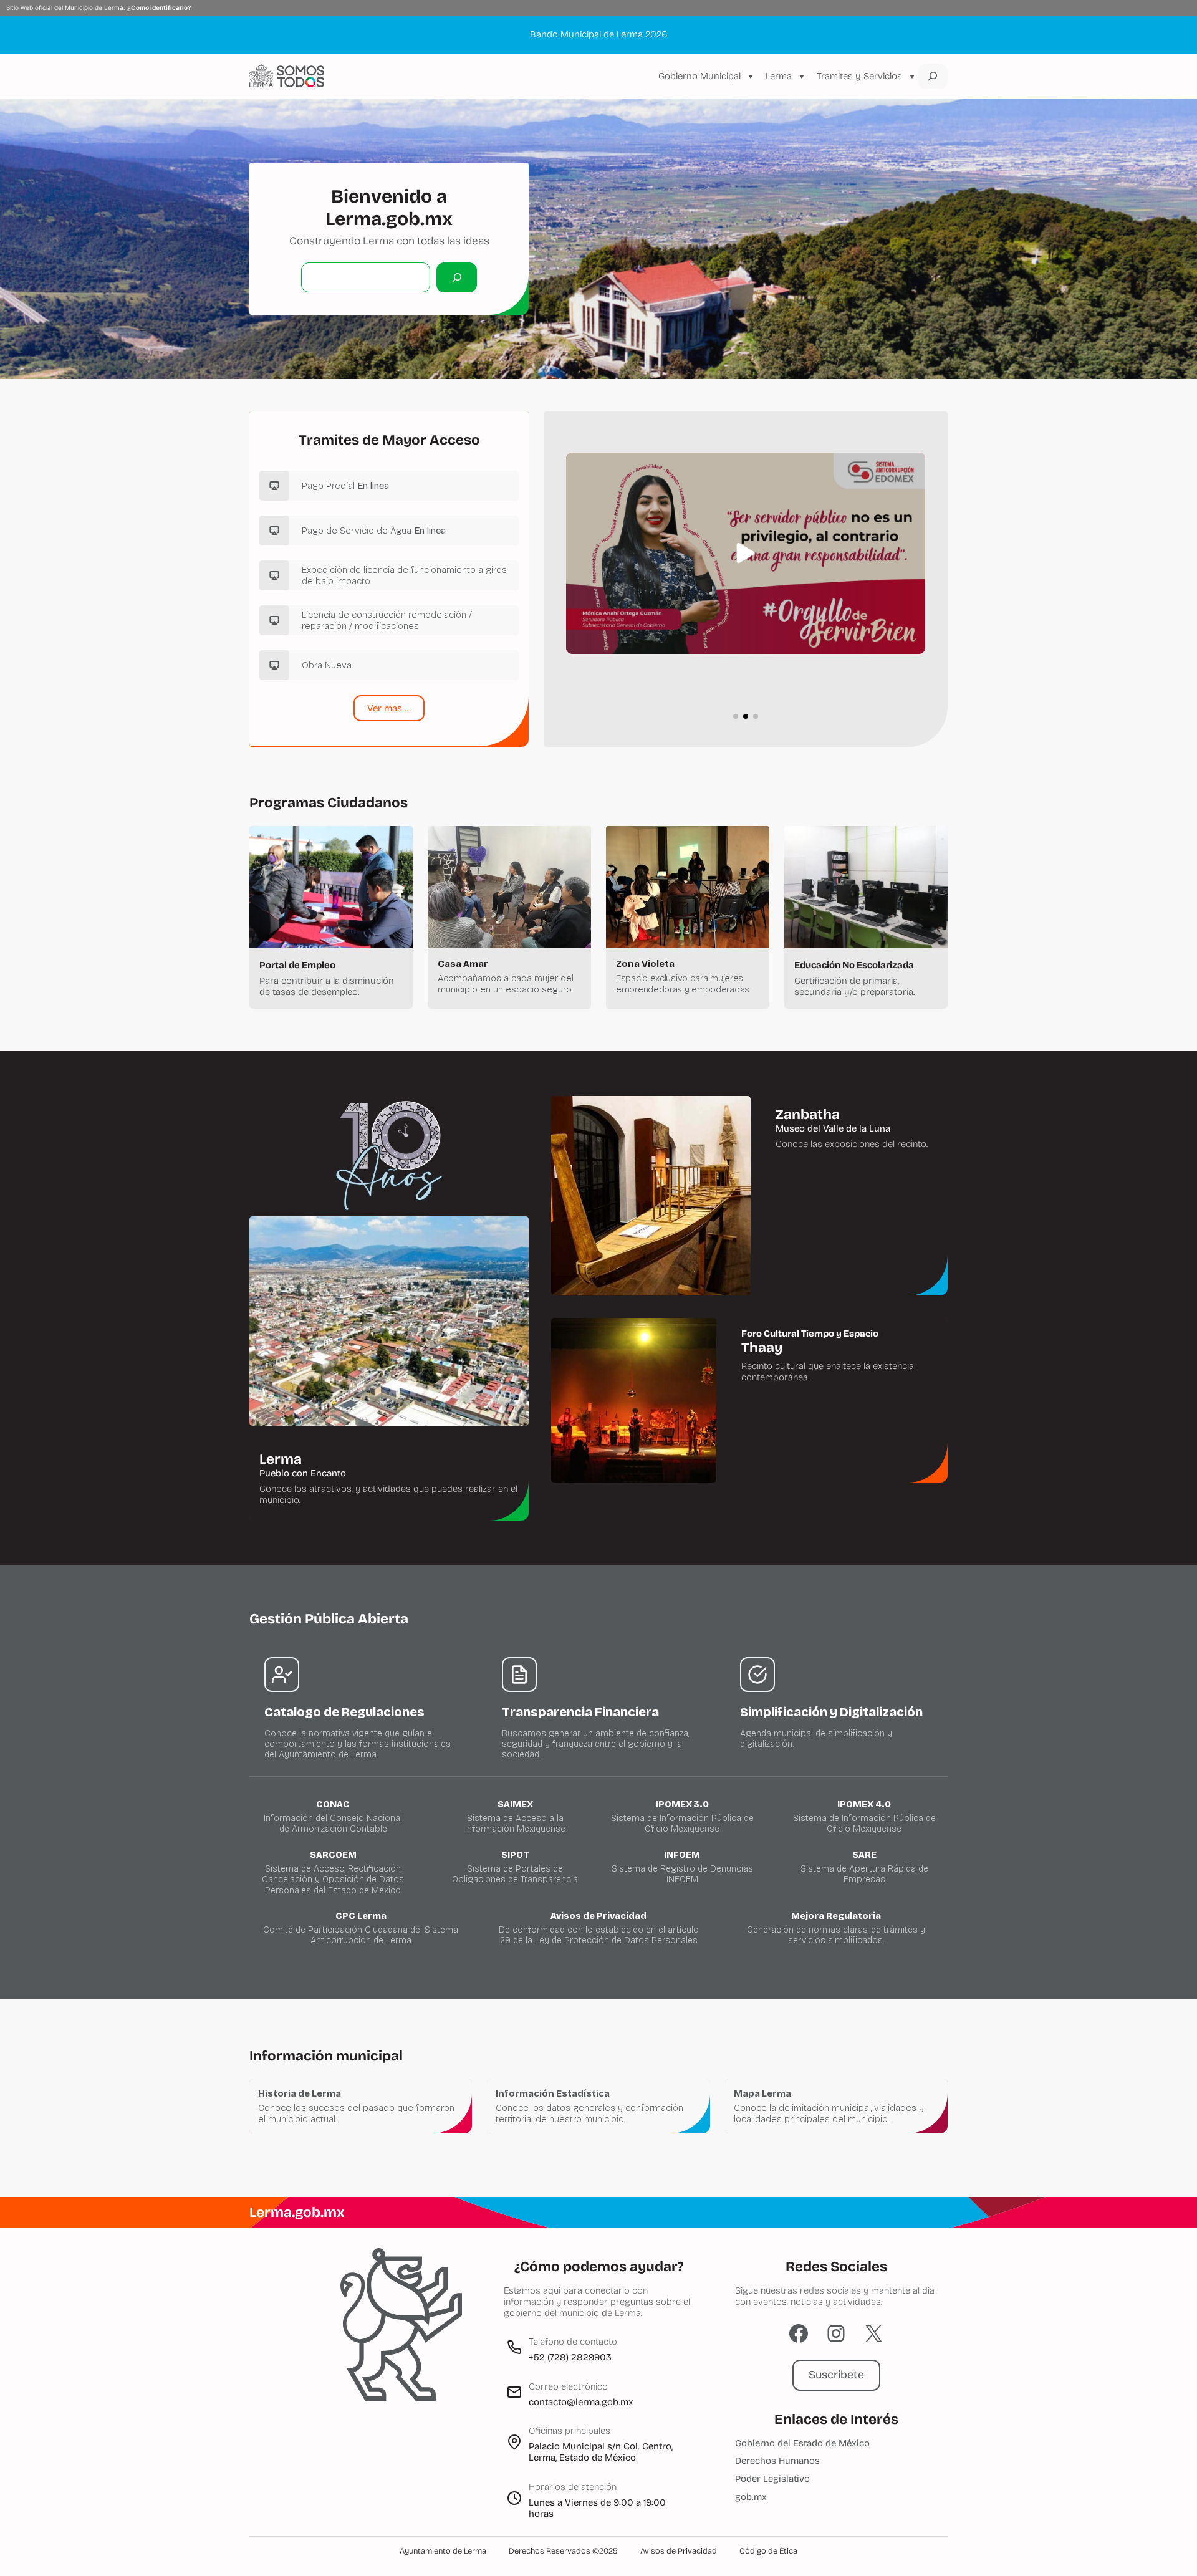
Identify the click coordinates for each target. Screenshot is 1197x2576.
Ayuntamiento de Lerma (443, 2551)
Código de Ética (768, 2551)
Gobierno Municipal (699, 76)
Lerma (779, 76)
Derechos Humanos (777, 2461)
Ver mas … (389, 708)
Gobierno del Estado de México (802, 2443)
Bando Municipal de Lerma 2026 (598, 34)
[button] (746, 553)
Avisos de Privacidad (679, 2551)
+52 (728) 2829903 (570, 2357)
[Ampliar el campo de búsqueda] (933, 76)
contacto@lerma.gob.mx (581, 2402)
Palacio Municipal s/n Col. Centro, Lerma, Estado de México (601, 2452)
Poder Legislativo (772, 2479)
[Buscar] (457, 277)
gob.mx (751, 2497)
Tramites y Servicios (859, 76)
